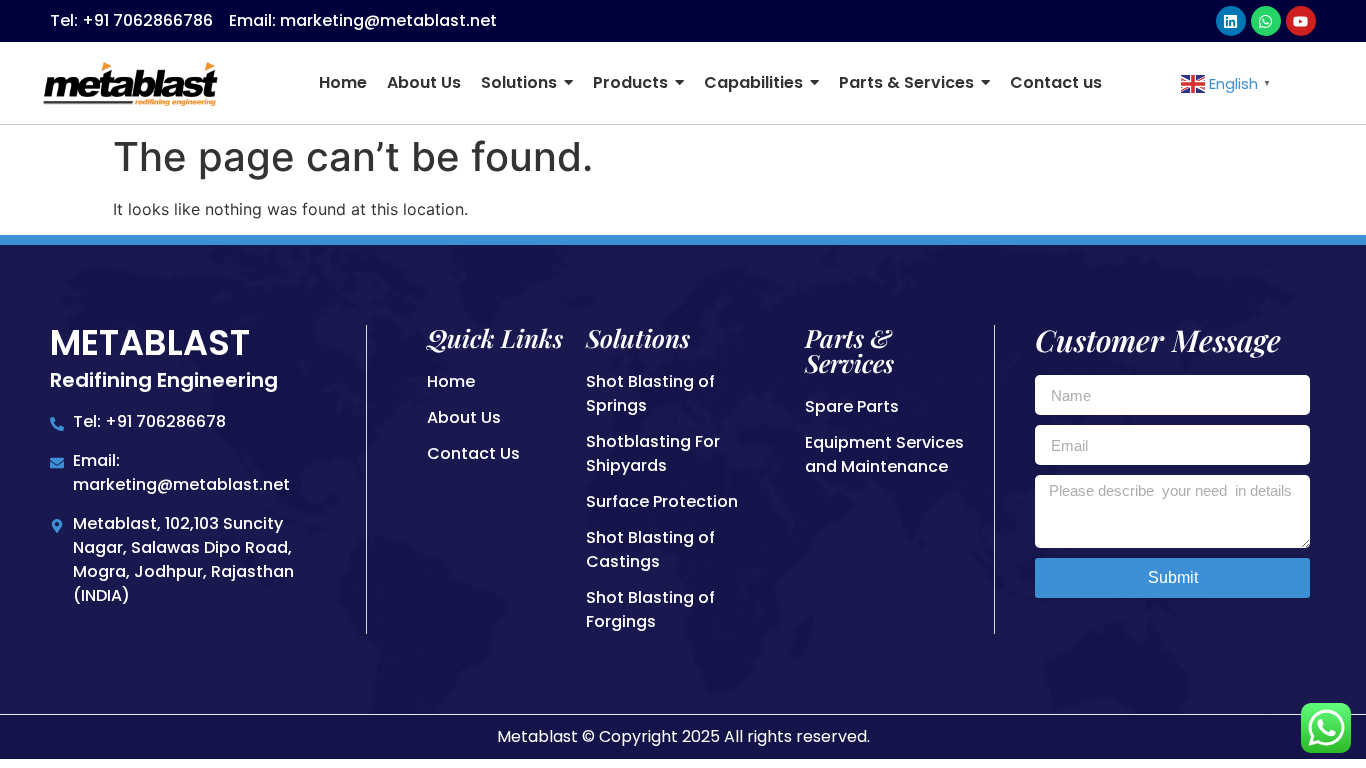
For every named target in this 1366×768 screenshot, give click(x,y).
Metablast (150, 342)
